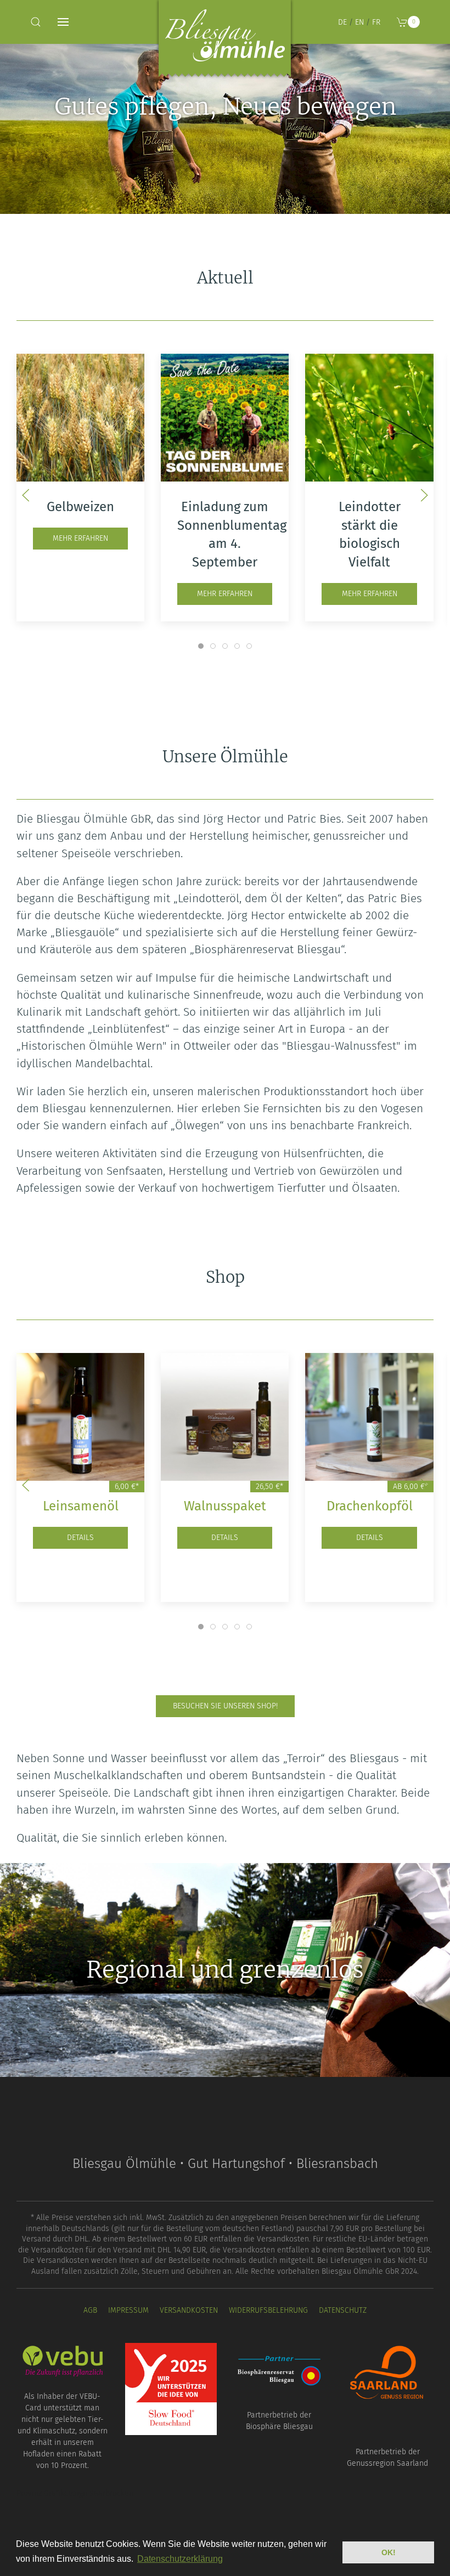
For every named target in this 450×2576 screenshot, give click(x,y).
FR (376, 22)
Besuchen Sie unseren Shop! (225, 1706)
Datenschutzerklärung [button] (180, 2559)
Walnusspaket (225, 1506)
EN (359, 22)
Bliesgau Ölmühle (225, 41)
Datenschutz (343, 2310)
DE (342, 22)
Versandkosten (189, 2310)
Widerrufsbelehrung (268, 2310)
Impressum (128, 2310)
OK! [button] (389, 2552)
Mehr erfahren (80, 538)
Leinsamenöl (81, 1506)
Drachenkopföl (370, 1506)
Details (80, 1538)
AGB (90, 2310)
